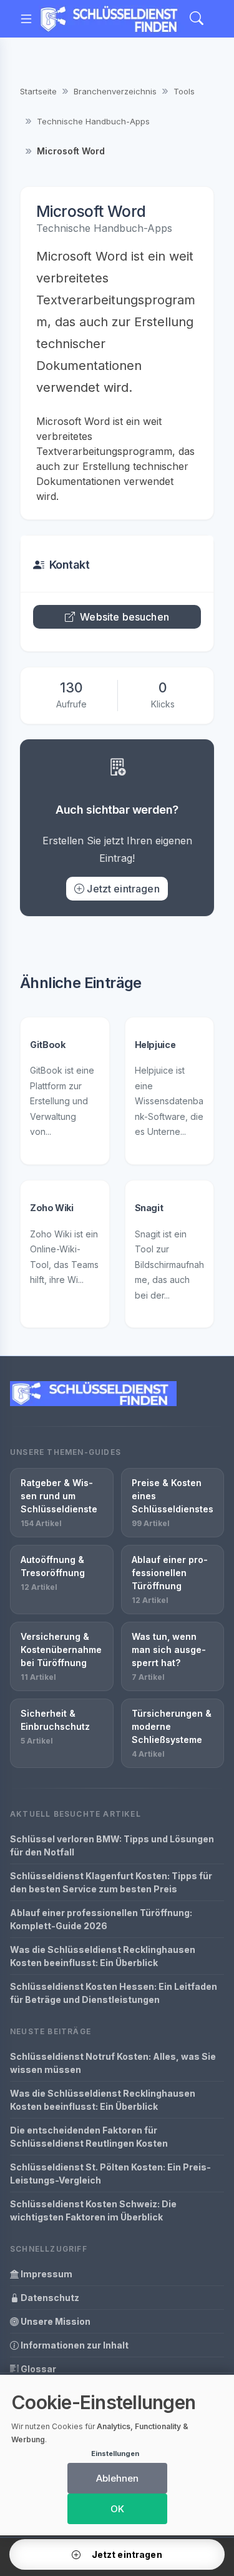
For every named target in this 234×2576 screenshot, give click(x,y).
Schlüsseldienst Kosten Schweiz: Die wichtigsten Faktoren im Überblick (93, 2210)
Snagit (149, 1208)
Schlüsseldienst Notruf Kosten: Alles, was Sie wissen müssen (113, 2063)
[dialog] (117, 2455)
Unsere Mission (55, 2321)
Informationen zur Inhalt (74, 2345)
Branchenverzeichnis (115, 91)
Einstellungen (115, 2454)
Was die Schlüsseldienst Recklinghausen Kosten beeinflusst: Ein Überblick (103, 1956)
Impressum (46, 2274)
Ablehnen (117, 2478)
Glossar (37, 2369)
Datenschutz (49, 2298)
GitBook (47, 1045)
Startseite (38, 91)
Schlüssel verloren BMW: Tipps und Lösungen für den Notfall (112, 1845)
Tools (184, 91)
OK (117, 2509)
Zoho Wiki (52, 1208)
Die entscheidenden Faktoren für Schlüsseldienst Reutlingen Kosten (89, 2137)
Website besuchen (124, 617)
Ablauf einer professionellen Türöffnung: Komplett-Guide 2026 (101, 1919)
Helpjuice (155, 1045)
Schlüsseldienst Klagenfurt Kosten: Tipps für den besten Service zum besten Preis (111, 1882)
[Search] (197, 19)
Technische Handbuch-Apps (93, 121)
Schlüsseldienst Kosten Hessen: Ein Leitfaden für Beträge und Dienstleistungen (114, 1993)
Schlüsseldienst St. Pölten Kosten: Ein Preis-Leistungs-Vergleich (110, 2174)
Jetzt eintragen (123, 889)
